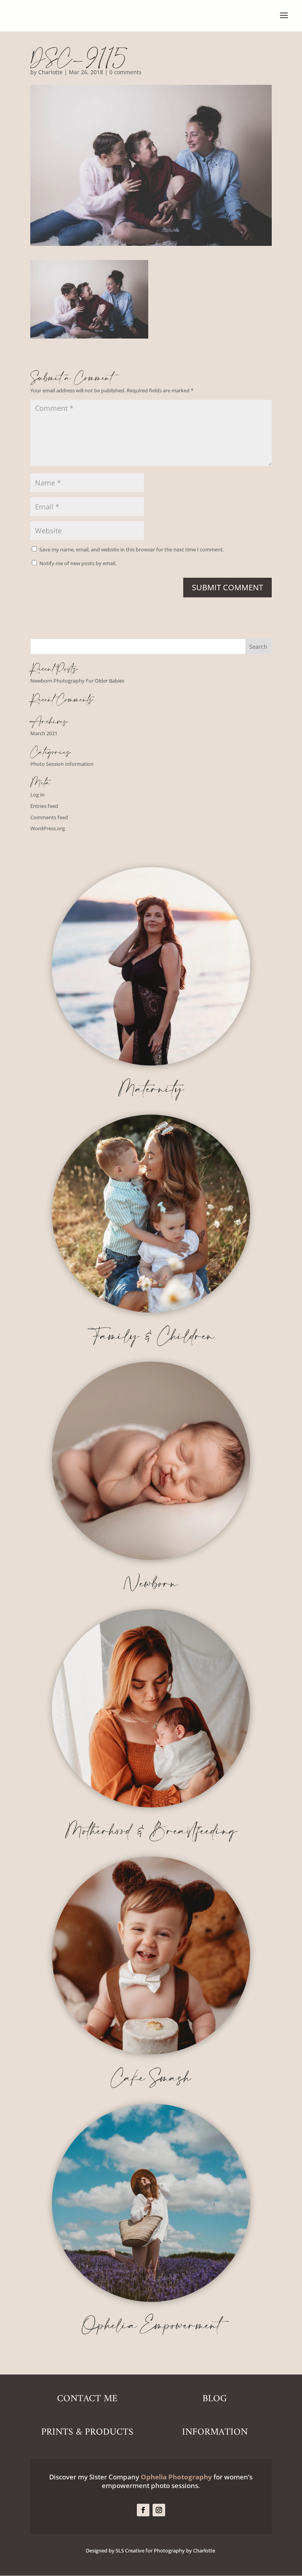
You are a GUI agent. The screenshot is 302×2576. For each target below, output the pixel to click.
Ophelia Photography (176, 2477)
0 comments (125, 72)
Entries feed (44, 806)
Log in (37, 795)
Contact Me (87, 2399)
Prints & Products (87, 2432)
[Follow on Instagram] (159, 2510)
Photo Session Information (62, 764)
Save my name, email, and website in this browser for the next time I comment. (132, 549)
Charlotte (50, 72)
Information (215, 2432)
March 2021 (44, 733)
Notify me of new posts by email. (78, 563)
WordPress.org (48, 828)
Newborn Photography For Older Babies (77, 681)
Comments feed (49, 817)
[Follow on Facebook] (143, 2510)
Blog (215, 2399)
